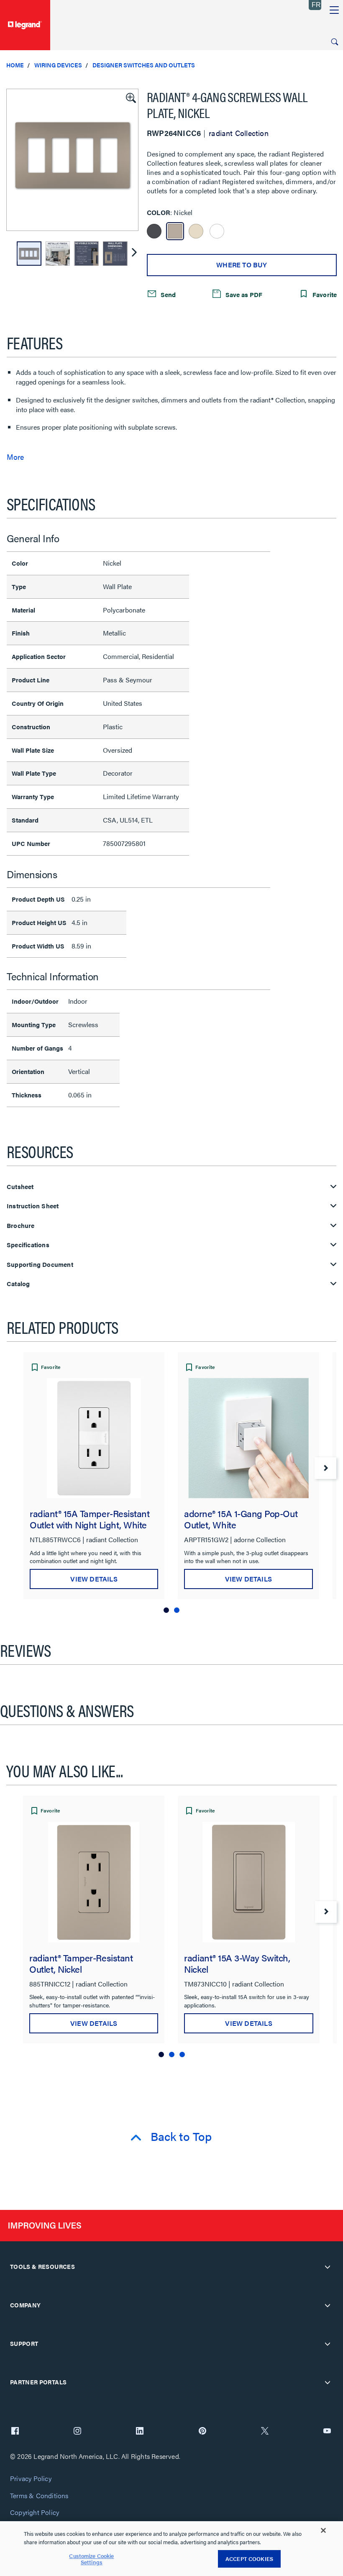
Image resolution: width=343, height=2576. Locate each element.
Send (167, 294)
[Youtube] (327, 2432)
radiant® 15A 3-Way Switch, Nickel (237, 1963)
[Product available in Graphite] (154, 231)
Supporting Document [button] (40, 1265)
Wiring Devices (58, 65)
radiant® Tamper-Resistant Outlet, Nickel (81, 1963)
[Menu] (334, 10)
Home (15, 65)
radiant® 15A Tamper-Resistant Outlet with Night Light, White (90, 1519)
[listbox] (72, 160)
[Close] (323, 2530)
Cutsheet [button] (20, 1187)
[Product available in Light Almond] (196, 231)
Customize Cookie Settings (91, 2559)
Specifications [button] (28, 1245)
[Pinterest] (202, 2432)
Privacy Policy (31, 2479)
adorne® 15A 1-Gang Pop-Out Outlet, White (241, 1519)
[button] (130, 97)
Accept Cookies (249, 2559)
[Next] (134, 254)
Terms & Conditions (39, 2496)
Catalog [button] (18, 1284)
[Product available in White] (217, 231)
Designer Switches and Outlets (144, 65)
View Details (94, 1579)
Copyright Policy (35, 2513)
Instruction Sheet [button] (33, 1206)
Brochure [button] (21, 1226)
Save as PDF (243, 294)
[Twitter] (265, 2432)
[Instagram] (77, 2432)
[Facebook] (15, 2432)
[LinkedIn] (140, 2432)
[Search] (335, 42)
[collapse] (328, 2267)
